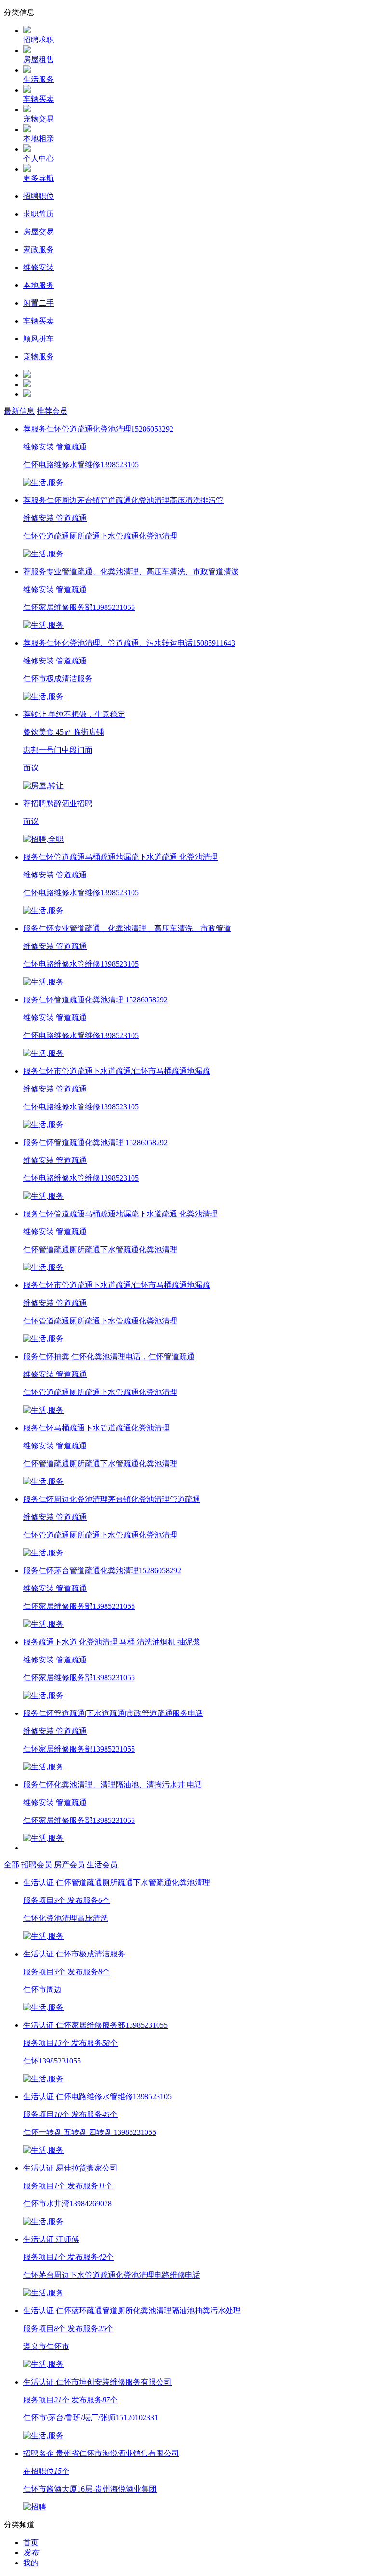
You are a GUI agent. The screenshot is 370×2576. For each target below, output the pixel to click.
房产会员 (69, 1865)
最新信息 (19, 411)
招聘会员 (37, 1865)
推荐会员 (52, 411)
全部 (12, 1865)
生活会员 (102, 1865)
